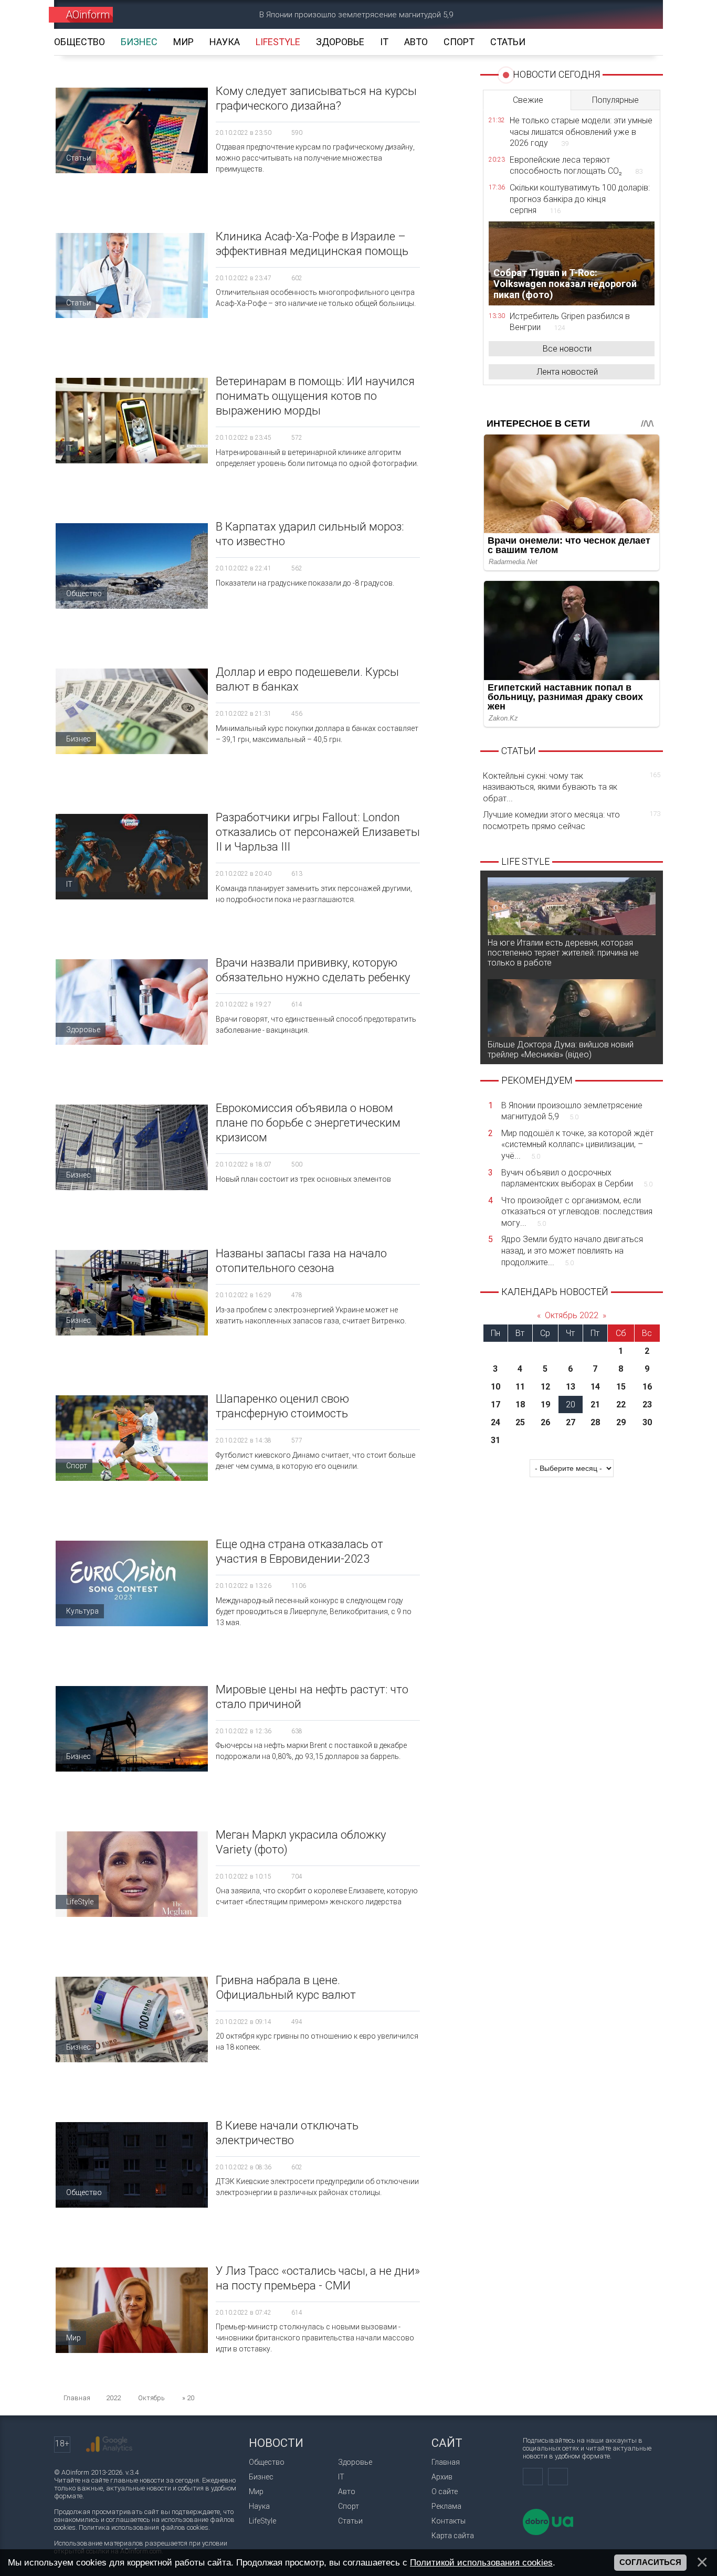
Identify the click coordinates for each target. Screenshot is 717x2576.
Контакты (449, 2521)
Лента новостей (567, 372)
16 (647, 1387)
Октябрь (151, 2398)
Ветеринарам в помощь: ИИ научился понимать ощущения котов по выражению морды (315, 396)
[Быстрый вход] (603, 14)
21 (595, 1404)
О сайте (445, 2492)
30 (647, 1422)
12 (545, 1387)
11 (520, 1387)
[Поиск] (640, 14)
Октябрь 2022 (572, 1315)
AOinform (88, 15)
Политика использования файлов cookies (144, 2527)
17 (495, 1404)
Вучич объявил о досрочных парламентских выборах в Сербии (577, 1178)
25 (520, 1422)
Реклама (446, 2506)
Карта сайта (453, 2536)
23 (647, 1404)
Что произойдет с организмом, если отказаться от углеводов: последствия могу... (577, 1212)
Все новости (567, 349)
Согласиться (650, 2562)
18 (520, 1404)
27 (571, 1422)
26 (545, 1422)
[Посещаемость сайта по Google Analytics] (109, 2444)
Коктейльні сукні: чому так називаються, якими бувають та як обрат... (572, 787)
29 (621, 1422)
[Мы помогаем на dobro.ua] (548, 2533)
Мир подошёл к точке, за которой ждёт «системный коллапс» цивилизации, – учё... (577, 1144)
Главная (446, 2462)
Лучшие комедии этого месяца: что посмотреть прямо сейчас (572, 820)
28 (595, 1422)
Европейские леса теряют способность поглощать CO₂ (576, 166)
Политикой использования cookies (481, 2562)
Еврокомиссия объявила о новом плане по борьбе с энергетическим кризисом (308, 1123)
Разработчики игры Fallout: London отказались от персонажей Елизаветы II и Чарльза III (318, 832)
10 (495, 1387)
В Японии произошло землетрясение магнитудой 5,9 (356, 15)
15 (621, 1387)
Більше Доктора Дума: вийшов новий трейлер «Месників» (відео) (561, 1050)
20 (571, 1404)
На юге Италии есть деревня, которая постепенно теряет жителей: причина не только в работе (563, 953)
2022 (113, 2398)
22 (621, 1404)
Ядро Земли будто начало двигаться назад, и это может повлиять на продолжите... (572, 1250)
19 (545, 1404)
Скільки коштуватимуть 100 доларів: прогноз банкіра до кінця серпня (580, 199)
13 (571, 1387)
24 (495, 1422)
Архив (442, 2477)
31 (495, 1440)
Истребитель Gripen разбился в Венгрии (570, 322)
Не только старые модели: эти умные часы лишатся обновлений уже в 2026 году (581, 132)
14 (595, 1387)
